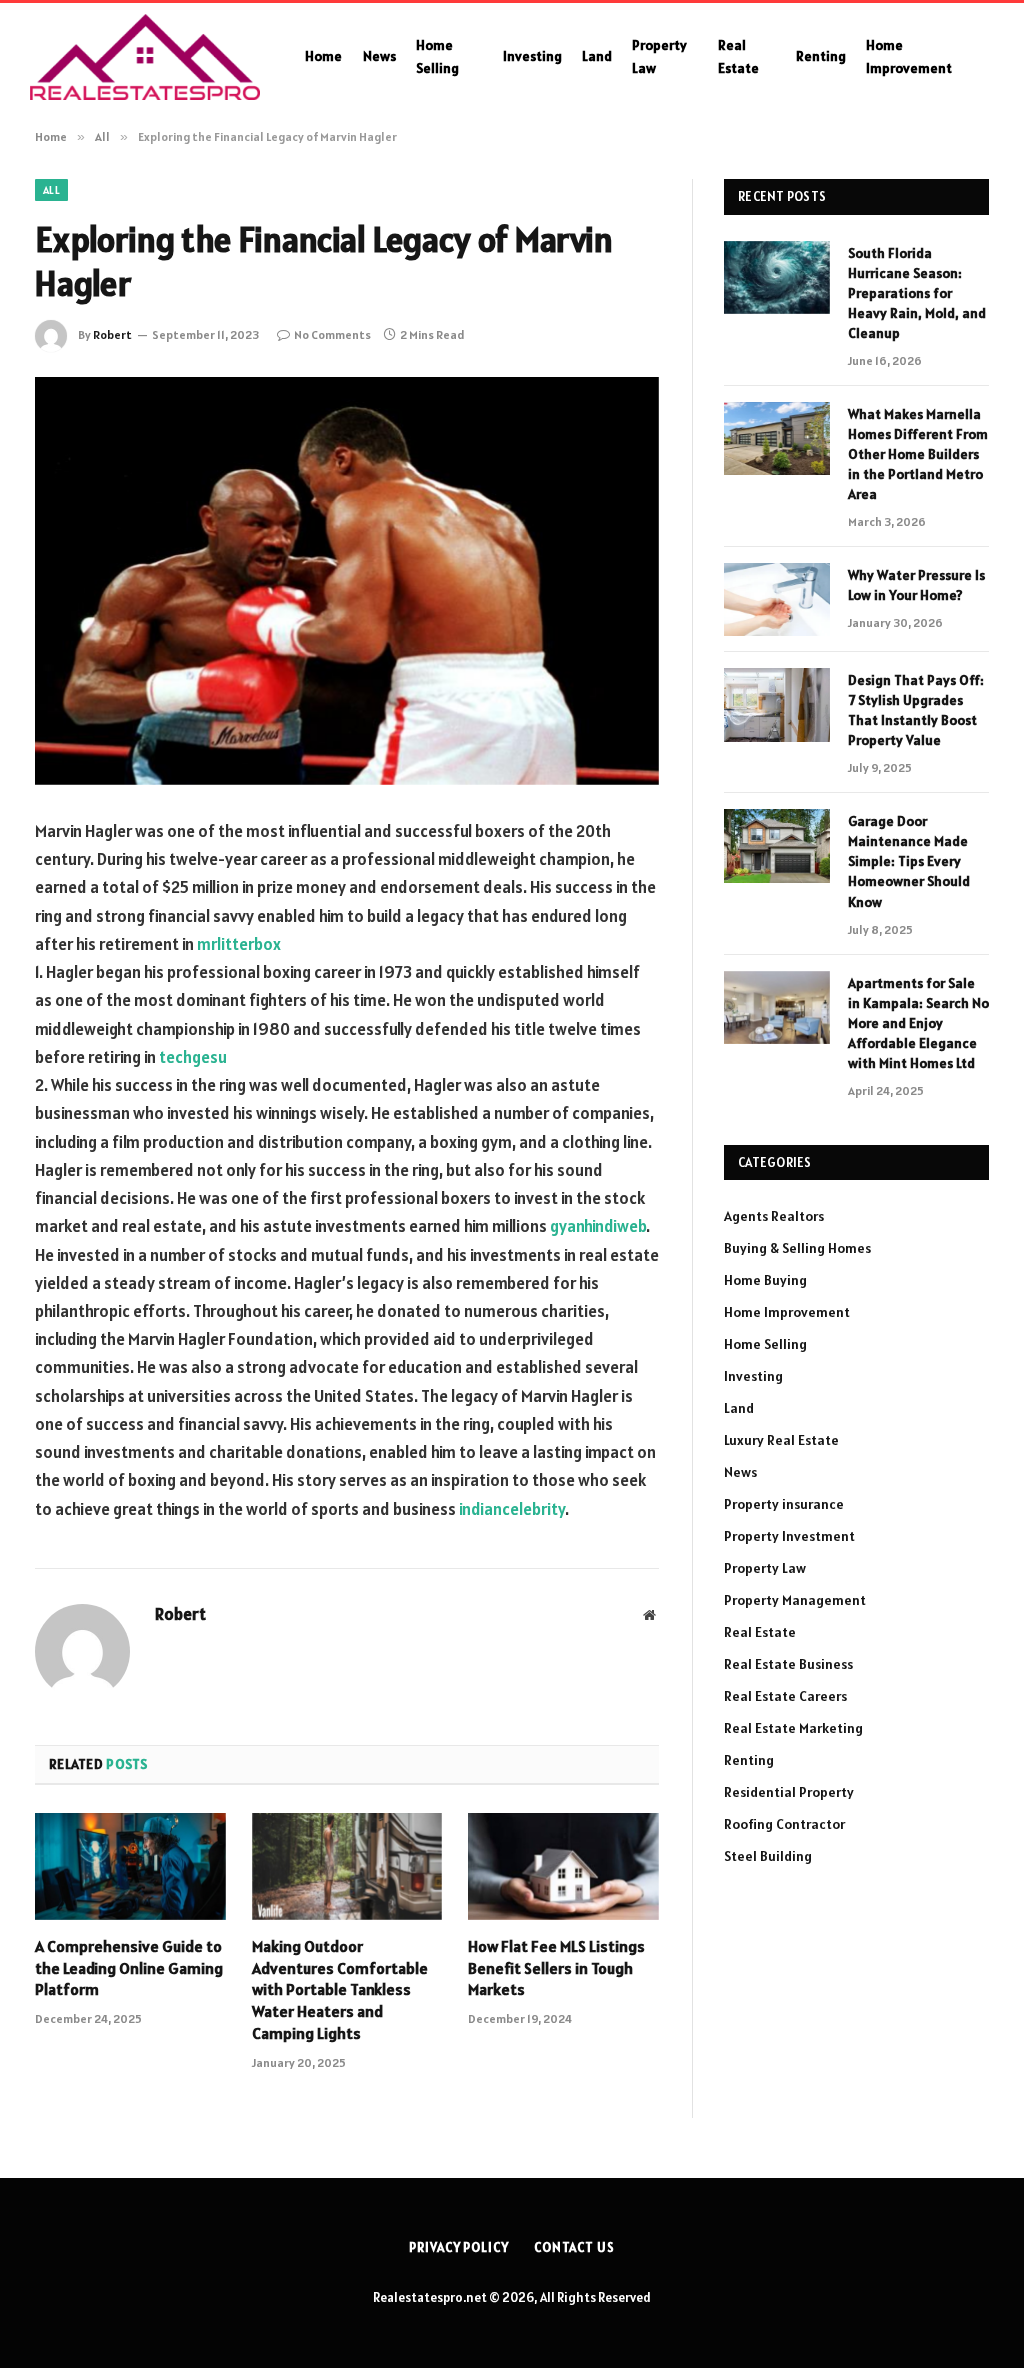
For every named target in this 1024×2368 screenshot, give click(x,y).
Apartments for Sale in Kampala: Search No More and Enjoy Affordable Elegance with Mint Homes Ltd (918, 1023)
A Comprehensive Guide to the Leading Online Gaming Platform (129, 1968)
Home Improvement (909, 56)
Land (597, 56)
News (379, 56)
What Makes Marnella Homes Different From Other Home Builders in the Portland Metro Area (918, 454)
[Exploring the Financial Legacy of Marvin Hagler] (347, 581)
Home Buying (765, 1280)
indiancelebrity (512, 1509)
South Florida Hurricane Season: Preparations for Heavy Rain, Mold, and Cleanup (917, 293)
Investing (532, 56)
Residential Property (789, 1792)
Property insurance (784, 1504)
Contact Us (574, 2247)
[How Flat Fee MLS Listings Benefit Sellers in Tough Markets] (563, 1866)
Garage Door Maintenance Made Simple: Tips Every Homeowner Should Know (909, 861)
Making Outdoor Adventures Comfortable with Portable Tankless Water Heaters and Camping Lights (340, 1989)
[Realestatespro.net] (145, 57)
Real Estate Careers (785, 1696)
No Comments (332, 334)
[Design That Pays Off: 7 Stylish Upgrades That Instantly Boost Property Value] (777, 704)
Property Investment (789, 1536)
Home (323, 56)
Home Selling (437, 56)
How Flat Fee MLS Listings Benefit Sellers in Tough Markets (556, 1968)
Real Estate (738, 56)
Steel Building (768, 1856)
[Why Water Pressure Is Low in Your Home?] (777, 599)
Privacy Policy (459, 2247)
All (51, 190)
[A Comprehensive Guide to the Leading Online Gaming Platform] (130, 1866)
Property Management (795, 1600)
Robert (112, 334)
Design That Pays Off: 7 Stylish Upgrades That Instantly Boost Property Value (916, 710)
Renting (821, 56)
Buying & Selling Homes (797, 1248)
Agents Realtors (774, 1216)
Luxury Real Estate (781, 1440)
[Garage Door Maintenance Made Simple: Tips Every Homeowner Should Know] (777, 845)
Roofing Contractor (784, 1824)
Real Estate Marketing (793, 1728)
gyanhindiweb (598, 1226)
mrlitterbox (239, 944)
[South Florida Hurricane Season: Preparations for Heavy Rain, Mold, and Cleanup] (777, 277)
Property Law (659, 56)
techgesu (193, 1057)
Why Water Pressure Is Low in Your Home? (916, 585)
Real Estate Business (788, 1664)
